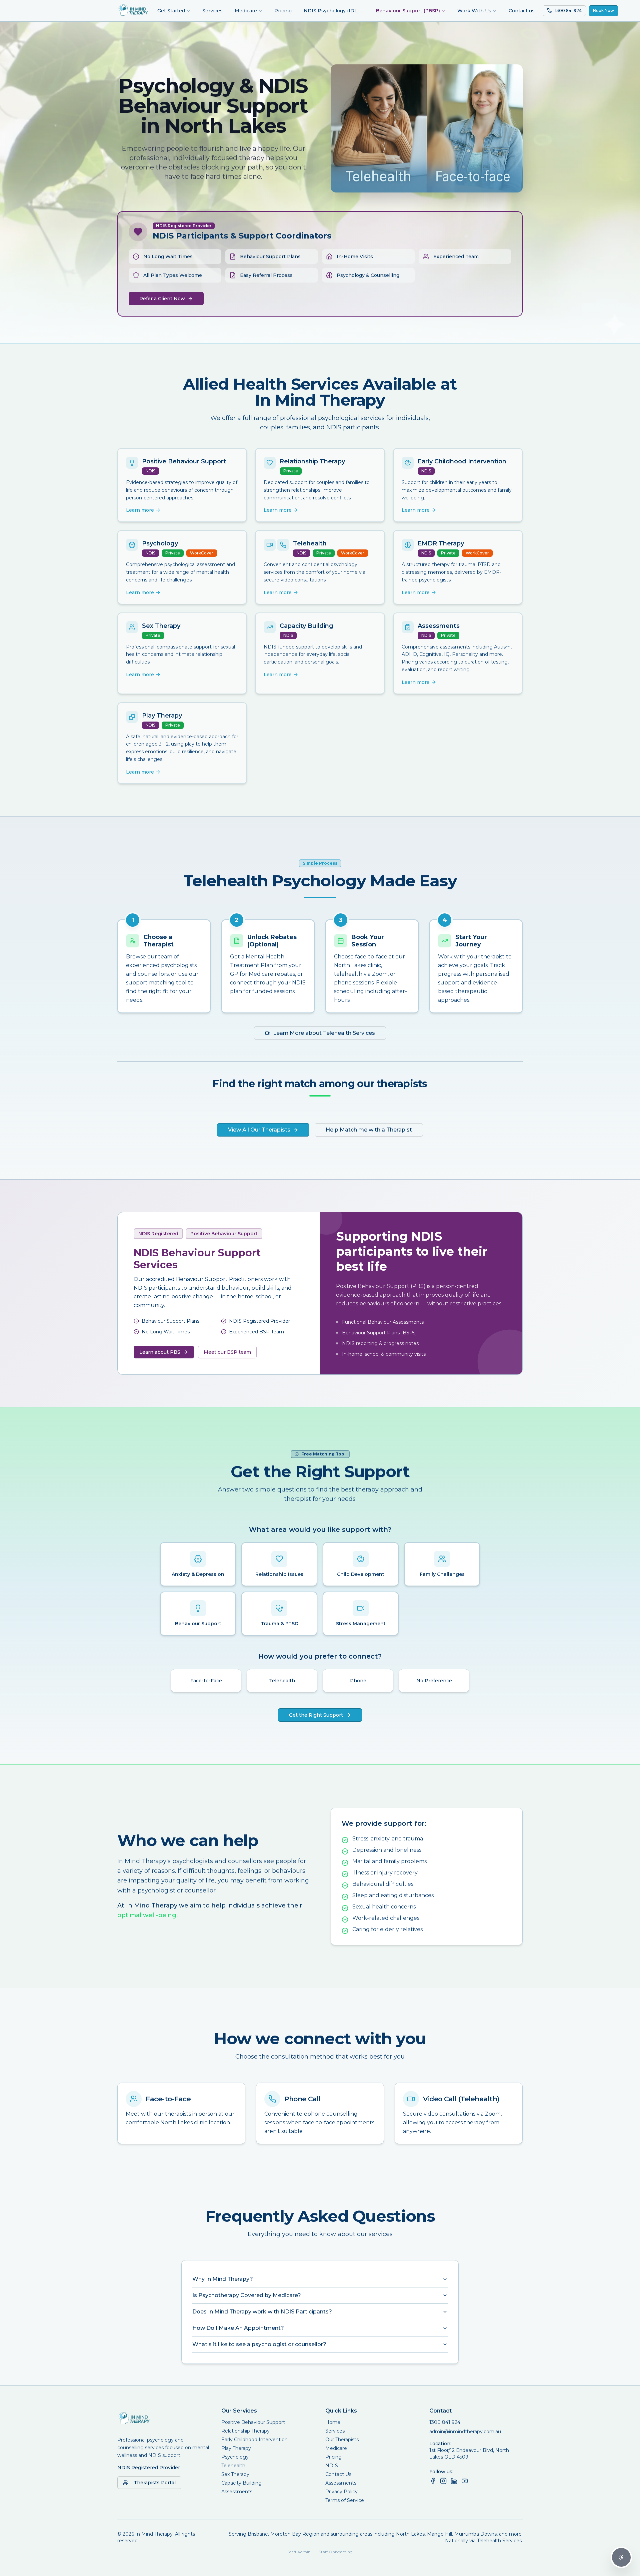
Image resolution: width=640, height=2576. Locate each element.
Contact (440, 2411)
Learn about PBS (160, 1352)
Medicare (246, 11)
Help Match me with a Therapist (369, 1130)
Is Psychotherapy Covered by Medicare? (247, 2295)
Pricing (283, 11)
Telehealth (233, 2466)
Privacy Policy (341, 2492)
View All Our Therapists (259, 1130)
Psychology (235, 2457)
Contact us (522, 11)
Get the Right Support (316, 1715)
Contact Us (338, 2474)
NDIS (332, 2466)
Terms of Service (345, 2500)
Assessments (237, 2492)
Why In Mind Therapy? (223, 2279)
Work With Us (474, 11)
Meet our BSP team (227, 1352)
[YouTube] (465, 2481)
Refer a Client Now (162, 299)
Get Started (171, 11)
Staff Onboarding (336, 2552)
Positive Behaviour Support (253, 2422)
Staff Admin (299, 2552)
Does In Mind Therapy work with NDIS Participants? (262, 2312)
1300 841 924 (445, 2422)
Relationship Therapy (245, 2431)
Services (212, 11)
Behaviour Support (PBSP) (408, 11)
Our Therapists (342, 2440)
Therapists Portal (155, 2483)
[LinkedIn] (454, 2481)
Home (333, 2422)
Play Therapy (236, 2448)
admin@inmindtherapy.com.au (465, 2432)
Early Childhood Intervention (254, 2440)
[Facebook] (433, 2481)
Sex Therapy (235, 2474)
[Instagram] (443, 2481)
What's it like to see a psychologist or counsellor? (259, 2344)
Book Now (603, 11)
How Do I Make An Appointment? (238, 2328)
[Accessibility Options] (621, 2557)
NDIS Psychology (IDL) (331, 11)
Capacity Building (241, 2483)
